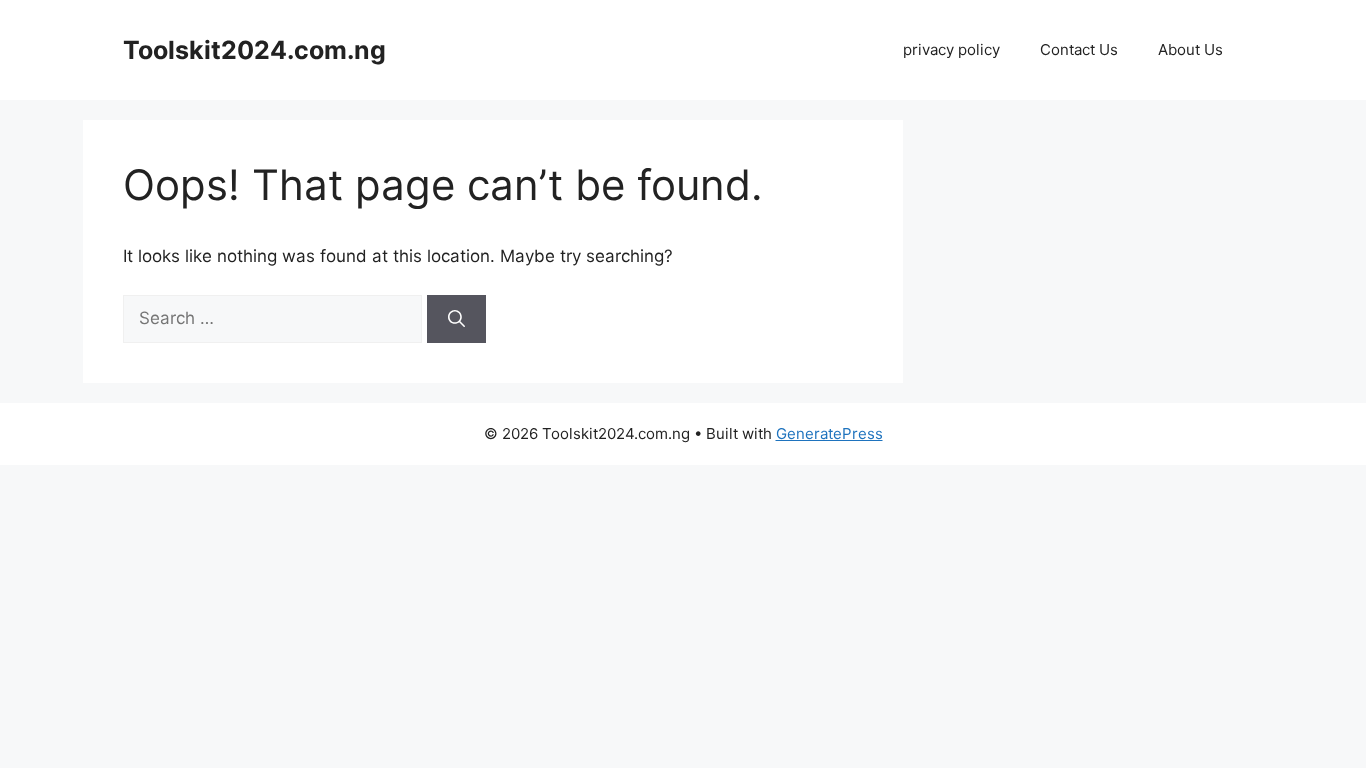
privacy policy (951, 49)
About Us (1190, 49)
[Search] (456, 319)
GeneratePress (829, 433)
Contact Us (1079, 49)
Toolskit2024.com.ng (254, 50)
